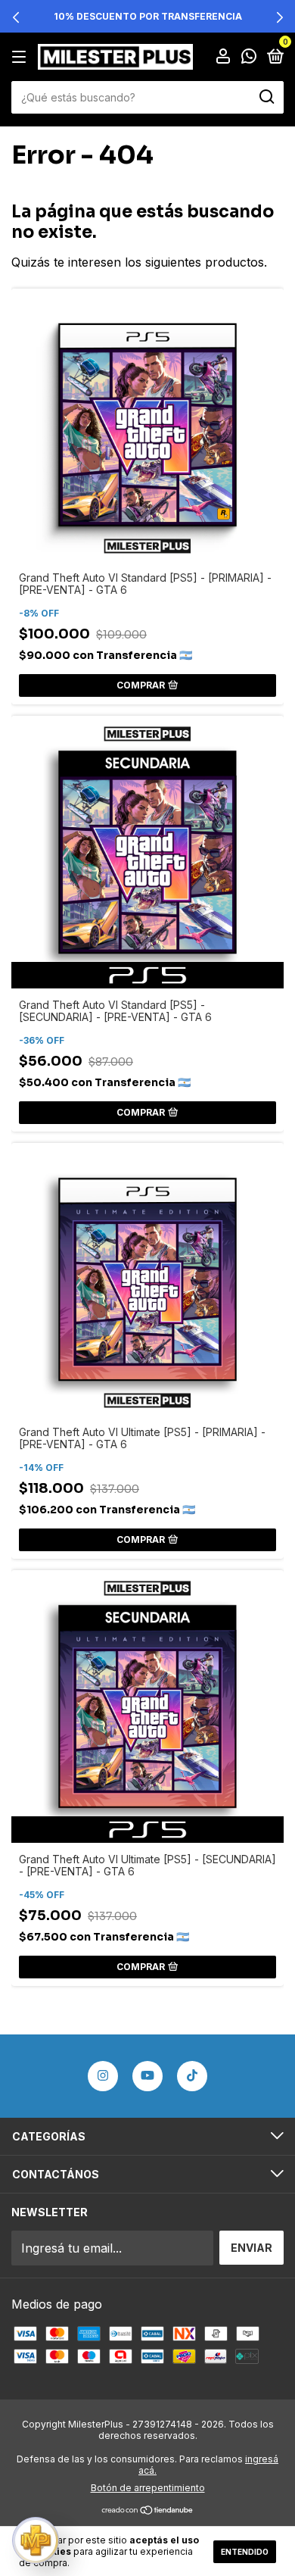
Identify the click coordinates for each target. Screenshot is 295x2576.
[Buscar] (266, 97)
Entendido (245, 2552)
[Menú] (22, 56)
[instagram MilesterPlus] (103, 2076)
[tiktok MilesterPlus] (192, 2076)
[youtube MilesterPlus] (147, 2076)
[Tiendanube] (148, 2511)
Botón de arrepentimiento (148, 2488)
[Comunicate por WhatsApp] (249, 57)
